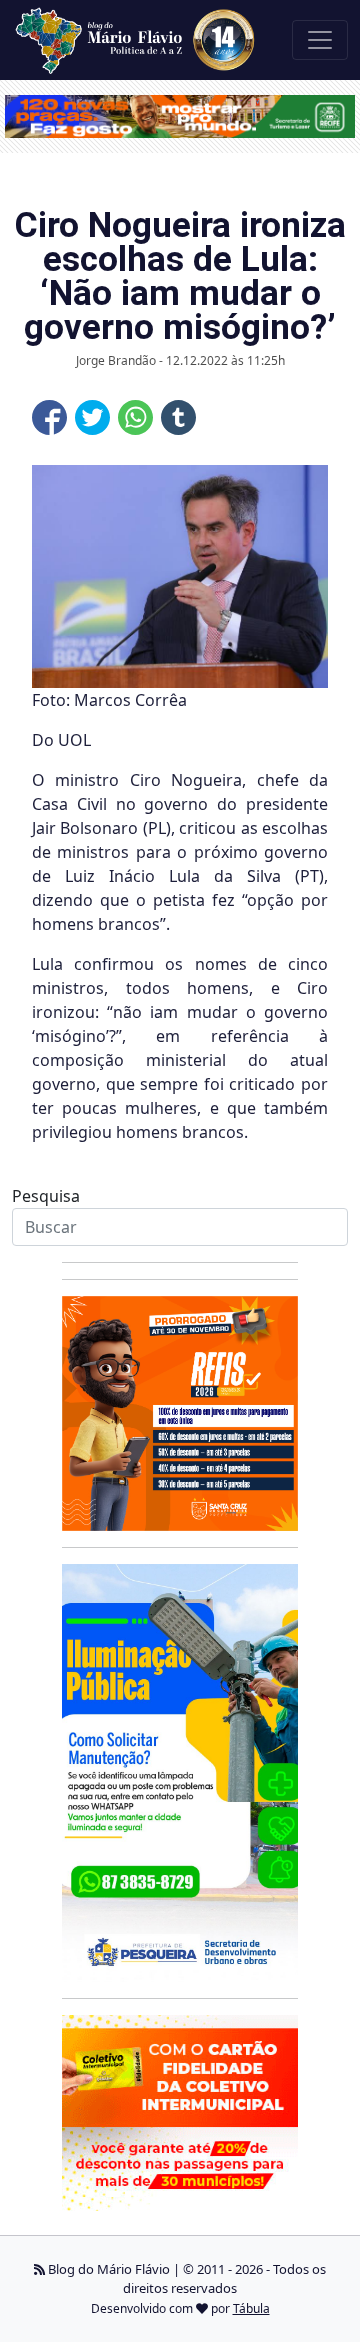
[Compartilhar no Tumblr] (178, 417)
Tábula (251, 2308)
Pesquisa (46, 1196)
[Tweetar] (92, 417)
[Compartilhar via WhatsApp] (135, 417)
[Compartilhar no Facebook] (49, 417)
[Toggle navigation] (320, 40)
